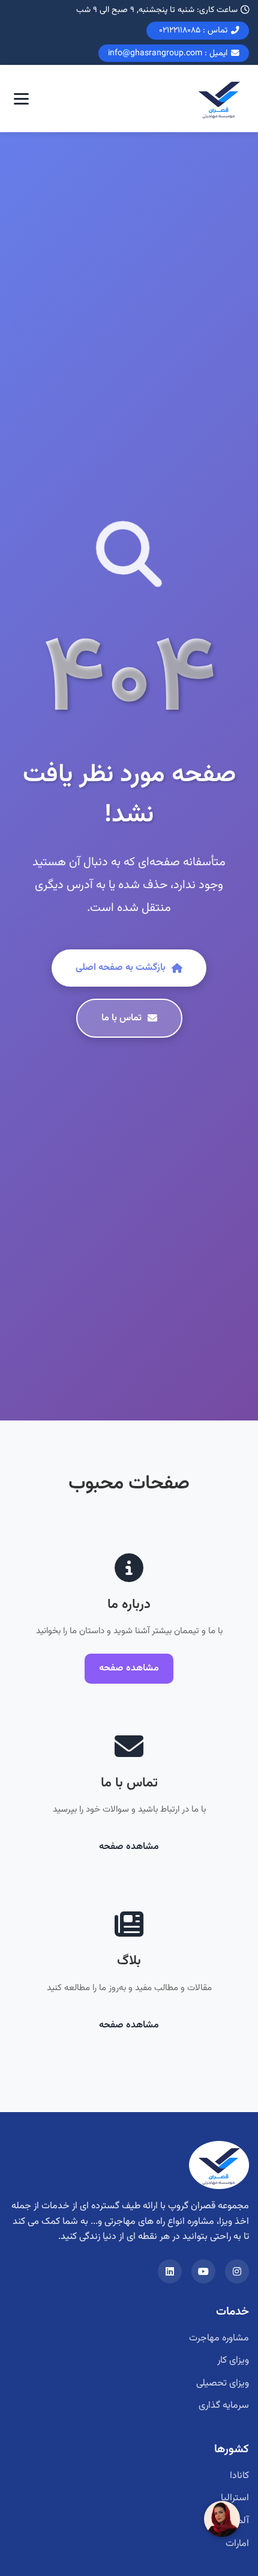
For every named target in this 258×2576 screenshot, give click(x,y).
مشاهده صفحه (129, 1668)
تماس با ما (121, 1018)
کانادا (239, 2476)
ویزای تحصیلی (223, 2383)
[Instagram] (237, 2271)
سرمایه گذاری (224, 2406)
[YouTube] (203, 2271)
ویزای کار (233, 2361)
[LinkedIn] (170, 2271)
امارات (237, 2544)
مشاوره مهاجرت (219, 2338)
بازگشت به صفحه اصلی (121, 968)
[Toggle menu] (21, 99)
